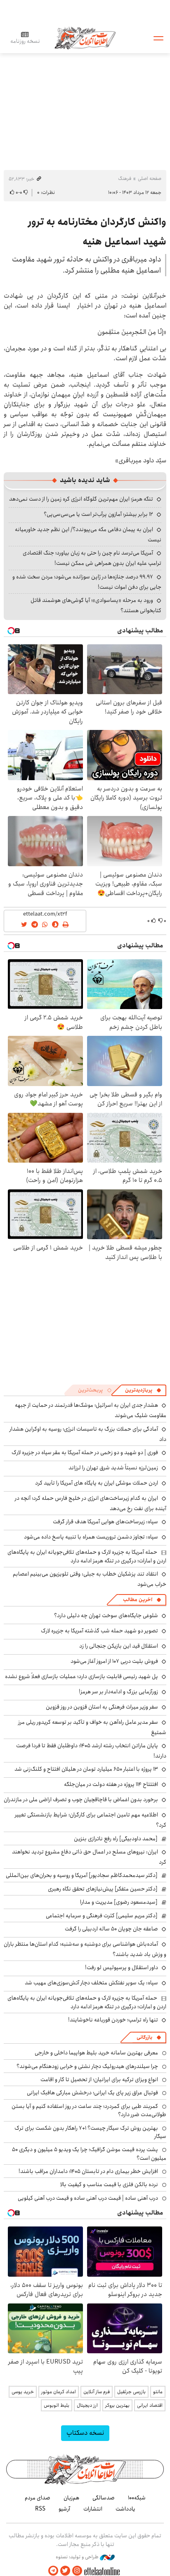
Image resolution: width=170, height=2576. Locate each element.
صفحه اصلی (150, 178)
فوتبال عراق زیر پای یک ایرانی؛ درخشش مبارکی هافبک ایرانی (92, 2093)
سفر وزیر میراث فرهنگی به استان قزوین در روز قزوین (102, 1707)
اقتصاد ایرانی (150, 2405)
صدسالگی (104, 2498)
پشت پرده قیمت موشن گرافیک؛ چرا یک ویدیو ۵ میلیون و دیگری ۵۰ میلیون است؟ (89, 2154)
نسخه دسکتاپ (85, 2433)
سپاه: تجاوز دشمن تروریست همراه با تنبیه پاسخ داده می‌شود (91, 1537)
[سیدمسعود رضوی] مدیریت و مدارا (119, 1902)
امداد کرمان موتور (59, 2392)
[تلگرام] (53, 2571)
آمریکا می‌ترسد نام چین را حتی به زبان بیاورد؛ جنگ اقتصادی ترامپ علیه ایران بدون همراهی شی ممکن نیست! (92, 558)
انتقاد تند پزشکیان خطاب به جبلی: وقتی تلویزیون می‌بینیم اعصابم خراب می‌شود (90, 1579)
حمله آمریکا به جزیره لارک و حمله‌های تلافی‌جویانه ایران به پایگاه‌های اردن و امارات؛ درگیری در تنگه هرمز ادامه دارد (87, 1556)
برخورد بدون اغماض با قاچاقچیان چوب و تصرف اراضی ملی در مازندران (81, 1800)
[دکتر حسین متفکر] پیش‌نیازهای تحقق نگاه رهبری (103, 1889)
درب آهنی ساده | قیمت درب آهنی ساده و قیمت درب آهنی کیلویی (88, 2198)
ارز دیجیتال (87, 2405)
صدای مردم (38, 2498)
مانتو (158, 2392)
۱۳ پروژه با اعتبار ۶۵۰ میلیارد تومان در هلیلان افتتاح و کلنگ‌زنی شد (86, 1769)
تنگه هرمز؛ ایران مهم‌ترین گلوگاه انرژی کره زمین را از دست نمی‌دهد (81, 499)
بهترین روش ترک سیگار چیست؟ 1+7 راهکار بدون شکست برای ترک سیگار (90, 2132)
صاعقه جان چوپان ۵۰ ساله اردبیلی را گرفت (111, 1929)
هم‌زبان (71, 2498)
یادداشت (125, 2509)
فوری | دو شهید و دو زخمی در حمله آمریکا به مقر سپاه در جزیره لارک (85, 1452)
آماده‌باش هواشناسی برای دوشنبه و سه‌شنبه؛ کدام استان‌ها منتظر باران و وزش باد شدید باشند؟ (85, 1949)
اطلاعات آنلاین (85, 38)
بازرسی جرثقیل (131, 2392)
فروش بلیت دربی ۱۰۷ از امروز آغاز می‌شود (114, 1661)
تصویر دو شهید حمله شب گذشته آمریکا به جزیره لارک (99, 1631)
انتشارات (93, 2509)
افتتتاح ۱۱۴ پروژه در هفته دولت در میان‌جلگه (111, 1784)
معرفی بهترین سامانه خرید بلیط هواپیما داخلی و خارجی (96, 2053)
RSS (40, 2509)
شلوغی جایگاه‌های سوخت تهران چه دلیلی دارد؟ (106, 1616)
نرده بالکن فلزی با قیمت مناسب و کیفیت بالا (109, 2184)
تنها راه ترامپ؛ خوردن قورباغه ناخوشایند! (113, 2020)
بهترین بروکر (117, 2405)
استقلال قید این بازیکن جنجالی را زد (119, 1646)
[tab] (143, 1390)
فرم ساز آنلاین (97, 2392)
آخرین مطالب (138, 1600)
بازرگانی (144, 2037)
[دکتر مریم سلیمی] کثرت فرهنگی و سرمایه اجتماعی (102, 1916)
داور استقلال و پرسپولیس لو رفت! (122, 1968)
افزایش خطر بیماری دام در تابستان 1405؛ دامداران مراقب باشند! (88, 2171)
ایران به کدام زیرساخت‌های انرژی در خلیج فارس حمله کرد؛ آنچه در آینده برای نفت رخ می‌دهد (91, 1503)
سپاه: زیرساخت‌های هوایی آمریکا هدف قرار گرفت (105, 1522)
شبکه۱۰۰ (137, 2498)
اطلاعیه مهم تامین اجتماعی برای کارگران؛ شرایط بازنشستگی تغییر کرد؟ (91, 1820)
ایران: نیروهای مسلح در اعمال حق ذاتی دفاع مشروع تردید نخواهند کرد (89, 1857)
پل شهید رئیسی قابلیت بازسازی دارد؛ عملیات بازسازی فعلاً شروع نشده (81, 1676)
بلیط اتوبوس (57, 2405)
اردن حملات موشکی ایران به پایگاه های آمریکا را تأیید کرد (97, 1483)
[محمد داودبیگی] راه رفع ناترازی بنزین (116, 1839)
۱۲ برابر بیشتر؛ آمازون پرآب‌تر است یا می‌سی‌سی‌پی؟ (98, 514)
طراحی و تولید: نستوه (78, 2557)
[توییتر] (65, 2571)
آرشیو (64, 2509)
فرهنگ (125, 178)
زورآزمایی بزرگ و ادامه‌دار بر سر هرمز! (118, 1692)
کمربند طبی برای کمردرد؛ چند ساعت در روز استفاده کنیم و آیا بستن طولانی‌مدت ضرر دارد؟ (89, 2110)
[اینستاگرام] (77, 2571)
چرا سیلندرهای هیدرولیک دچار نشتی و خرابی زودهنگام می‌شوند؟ (87, 2066)
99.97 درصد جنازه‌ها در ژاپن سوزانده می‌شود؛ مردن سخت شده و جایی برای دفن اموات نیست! (87, 582)
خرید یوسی (23, 2392)
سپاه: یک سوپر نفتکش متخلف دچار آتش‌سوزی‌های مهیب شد (91, 1983)
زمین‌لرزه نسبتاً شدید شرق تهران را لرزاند (113, 1468)
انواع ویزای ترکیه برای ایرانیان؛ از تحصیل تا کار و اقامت (99, 2079)
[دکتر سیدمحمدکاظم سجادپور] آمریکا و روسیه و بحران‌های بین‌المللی (82, 1875)
